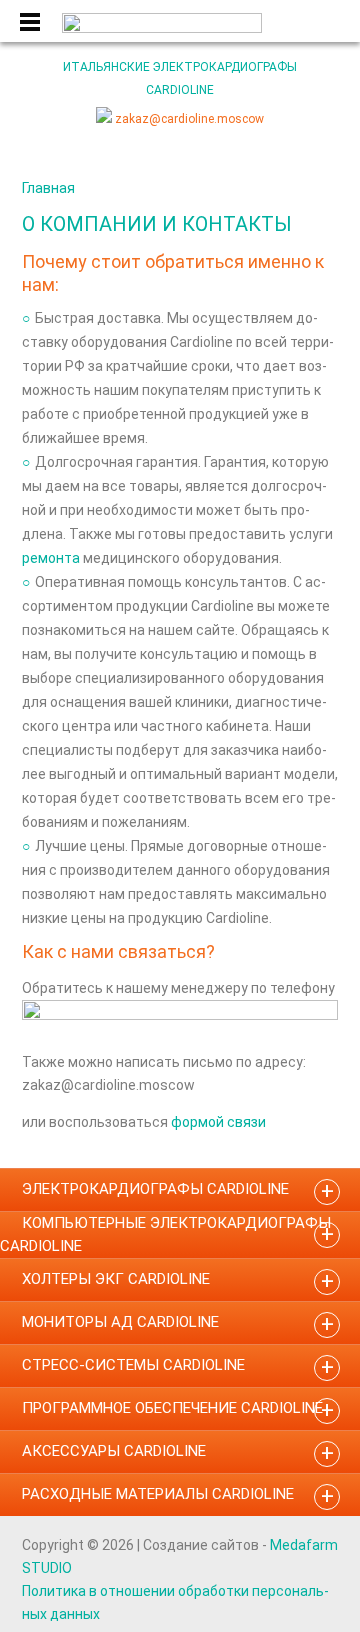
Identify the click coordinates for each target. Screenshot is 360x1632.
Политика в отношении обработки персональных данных (175, 1602)
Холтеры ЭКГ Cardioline (116, 1279)
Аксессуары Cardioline (114, 1451)
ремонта (51, 558)
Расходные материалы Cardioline (158, 1494)
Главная (48, 188)
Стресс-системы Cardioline (133, 1365)
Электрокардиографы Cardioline (155, 1189)
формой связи (218, 1122)
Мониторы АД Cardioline (120, 1322)
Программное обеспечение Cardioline (172, 1408)
